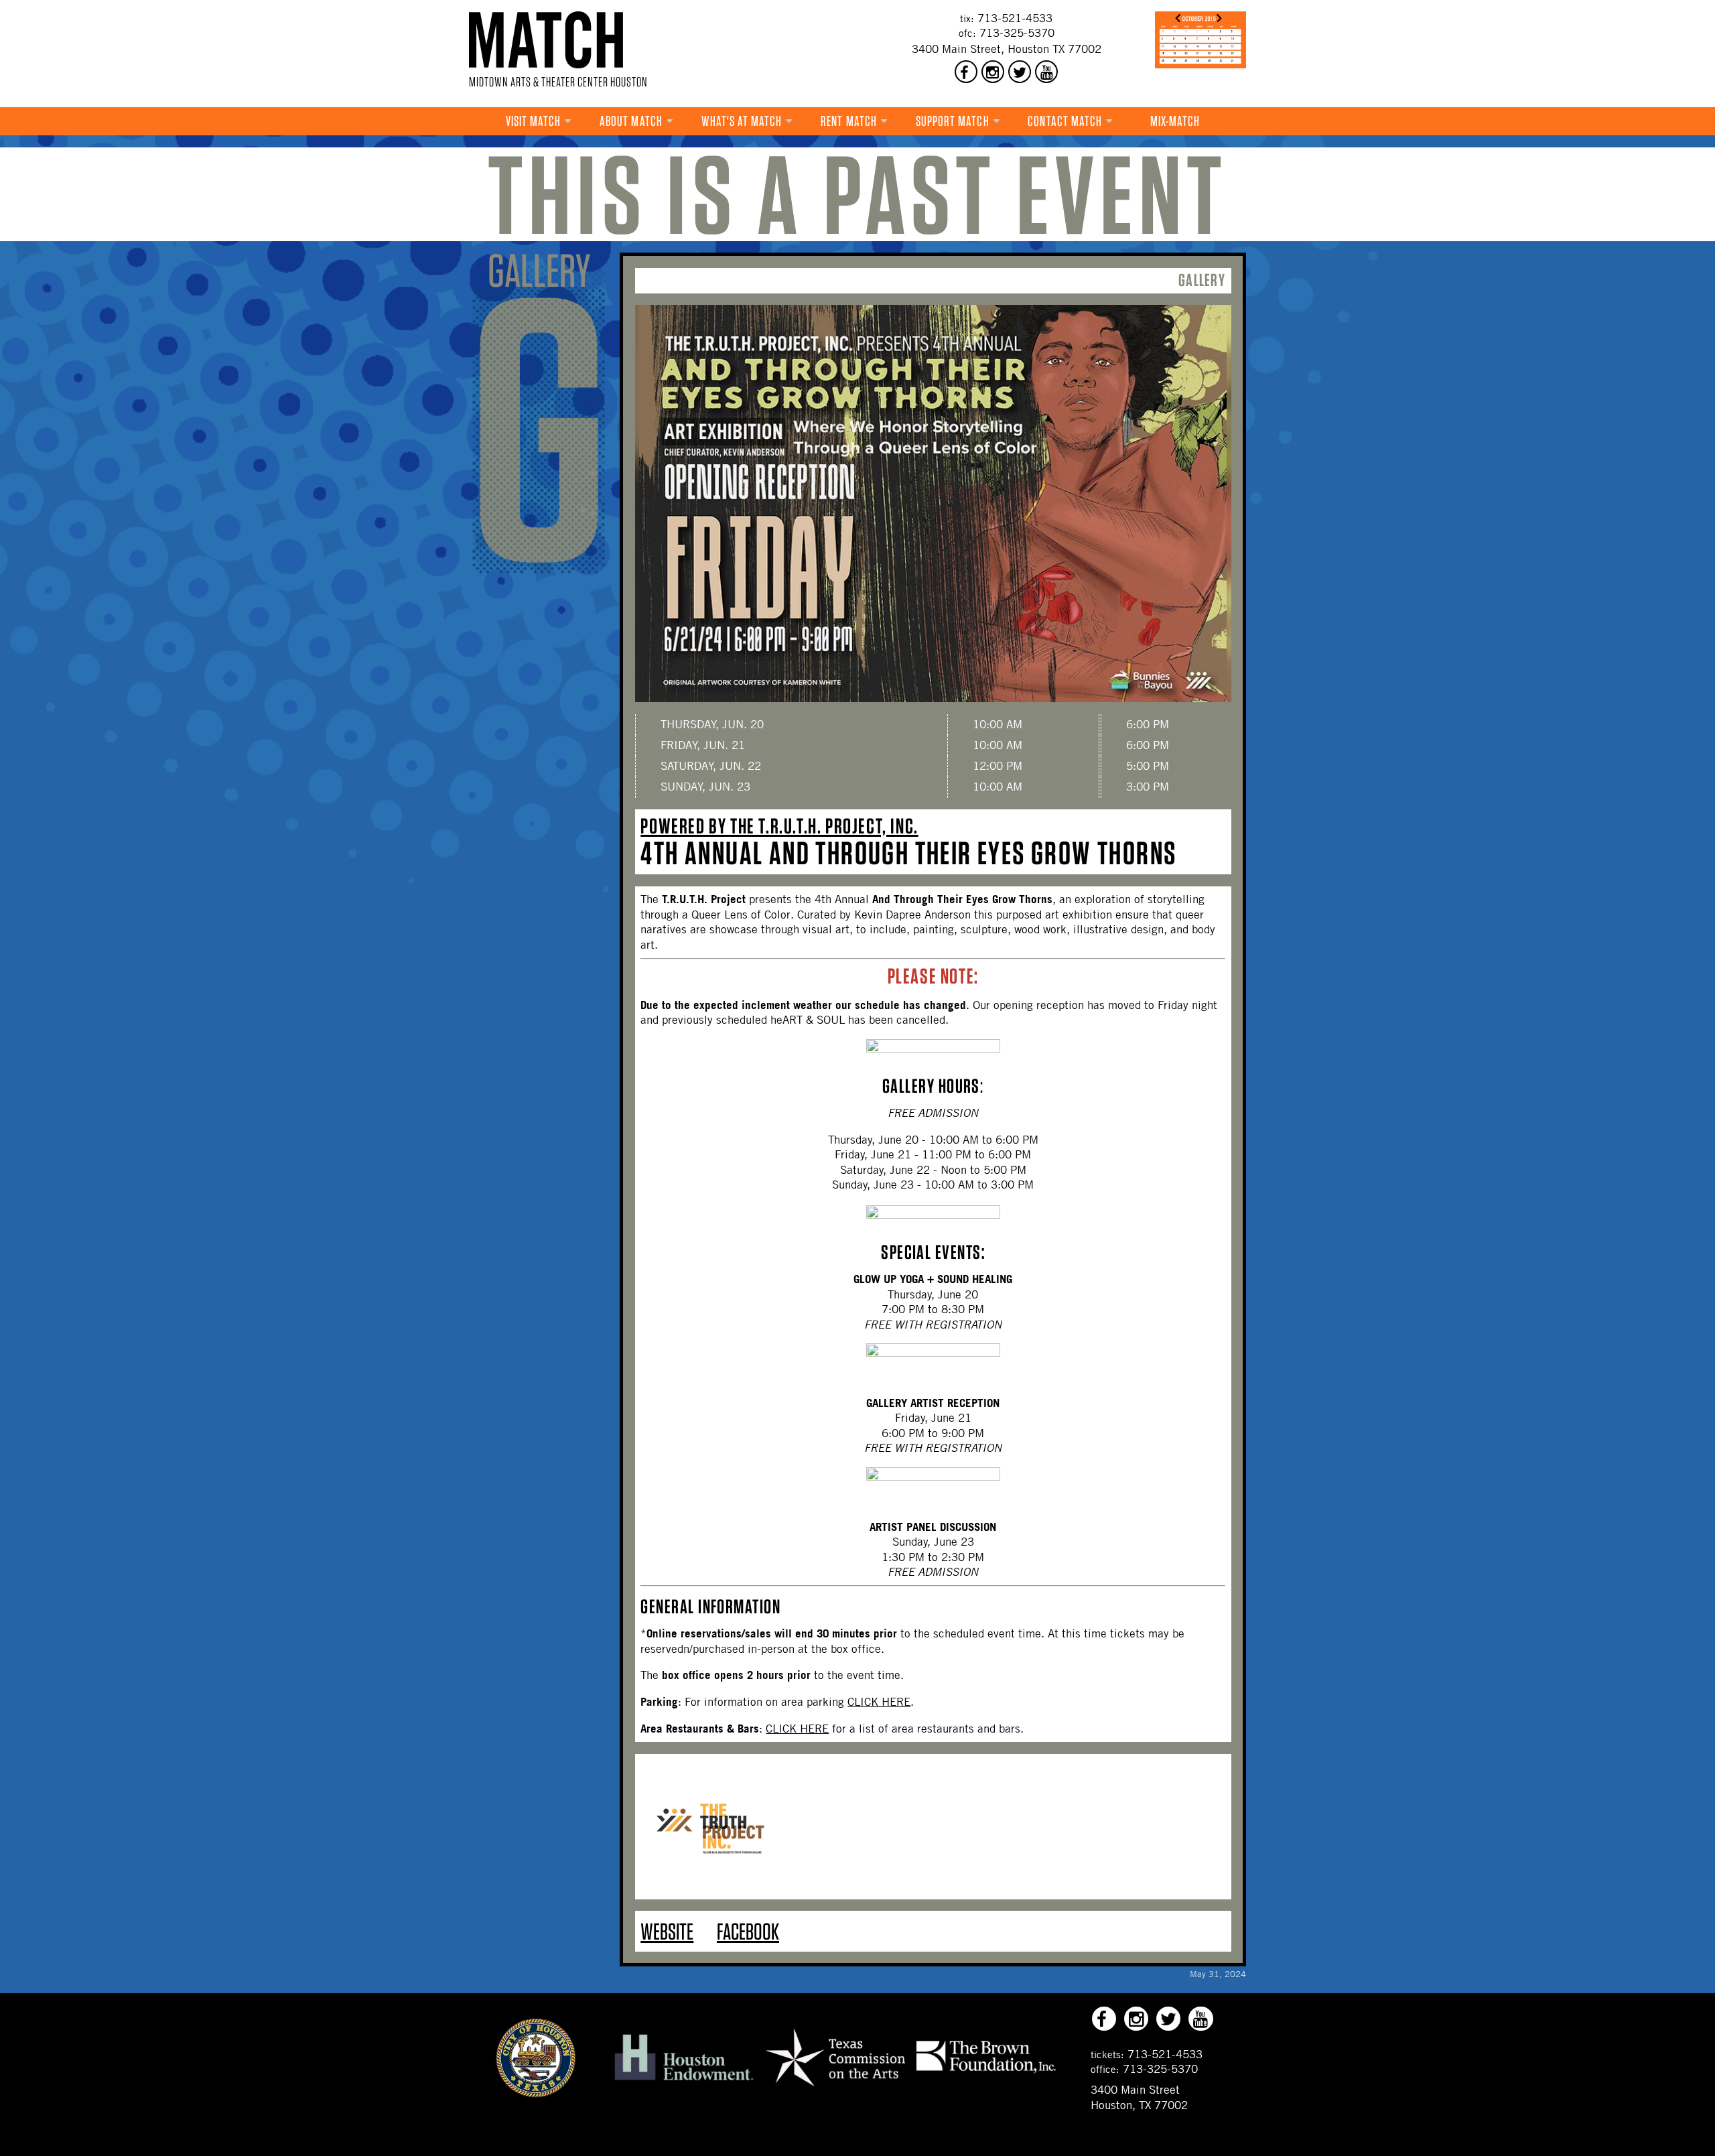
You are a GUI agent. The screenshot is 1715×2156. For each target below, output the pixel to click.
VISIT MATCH (534, 121)
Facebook (748, 1931)
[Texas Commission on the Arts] (835, 2088)
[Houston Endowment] (684, 2081)
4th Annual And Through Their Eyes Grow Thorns (908, 853)
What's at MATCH (742, 121)
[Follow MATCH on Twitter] (1020, 72)
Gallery (1202, 280)
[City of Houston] (536, 2094)
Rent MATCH (849, 121)
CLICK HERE (879, 1702)
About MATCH (631, 121)
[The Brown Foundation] (986, 2072)
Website (667, 1931)
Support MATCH (953, 121)
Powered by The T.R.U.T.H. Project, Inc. (779, 826)
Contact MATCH (1065, 121)
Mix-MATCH (1175, 121)
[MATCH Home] (546, 40)
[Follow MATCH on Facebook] (966, 72)
